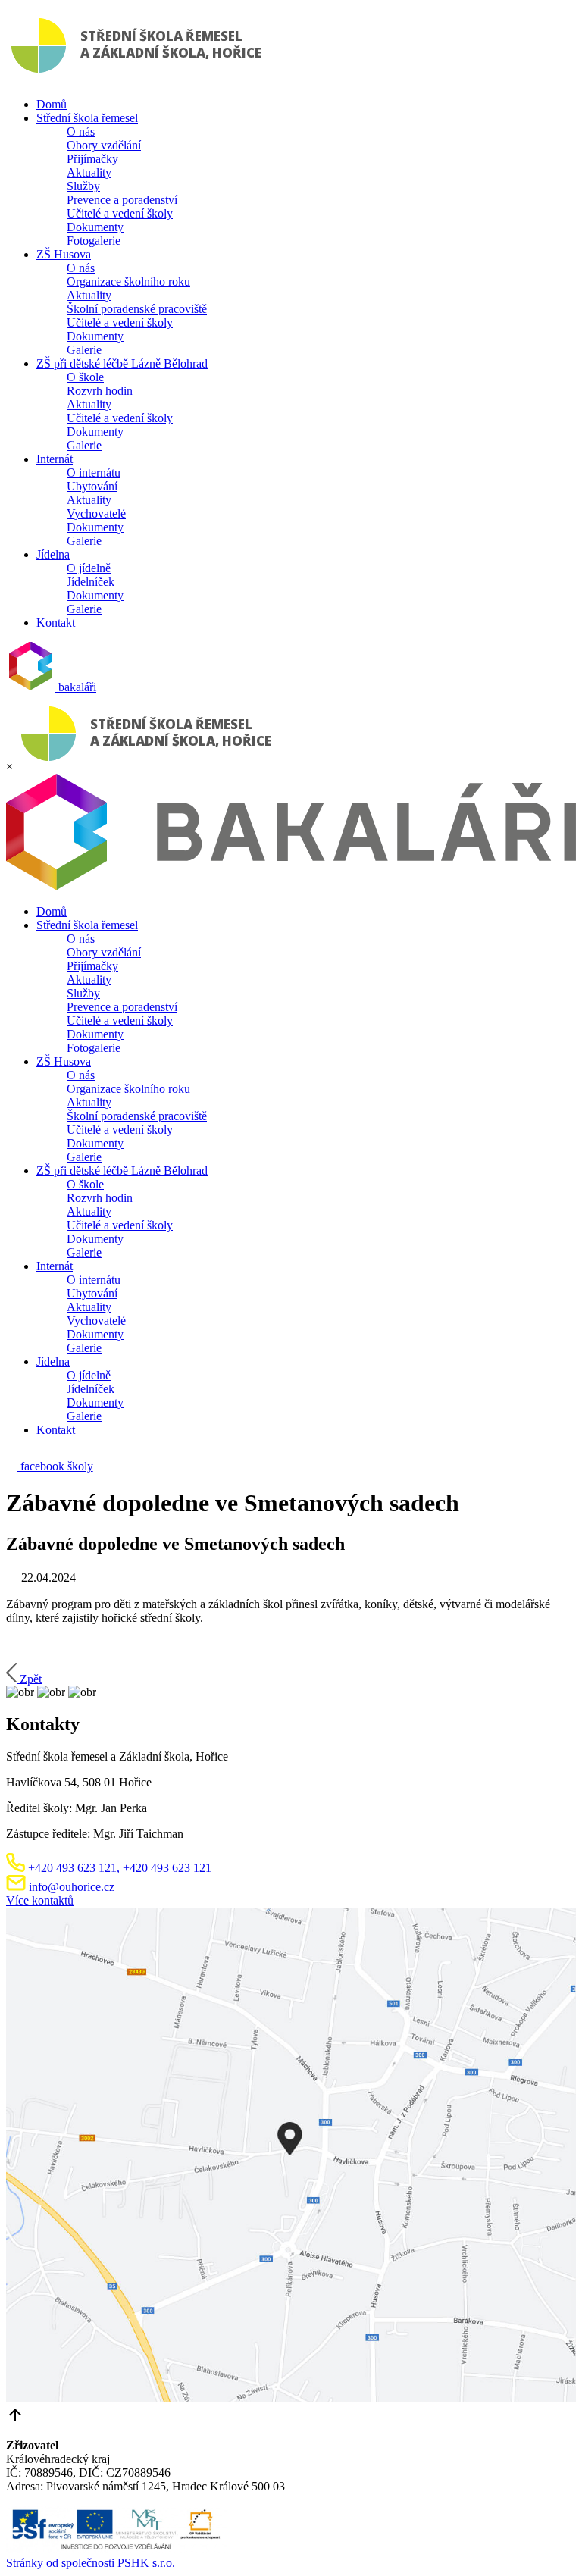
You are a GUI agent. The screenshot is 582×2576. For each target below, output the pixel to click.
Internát (55, 459)
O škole (85, 377)
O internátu (94, 473)
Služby (83, 186)
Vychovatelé (96, 513)
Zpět (31, 1678)
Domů (52, 104)
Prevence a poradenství (122, 200)
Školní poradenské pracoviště (137, 309)
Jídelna (53, 554)
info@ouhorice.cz (72, 1887)
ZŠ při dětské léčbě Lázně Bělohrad (122, 363)
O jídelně (89, 568)
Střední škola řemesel (87, 118)
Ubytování (92, 486)
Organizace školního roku (128, 282)
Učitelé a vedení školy (120, 213)
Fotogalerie (94, 241)
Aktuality (89, 172)
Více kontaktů (40, 1900)
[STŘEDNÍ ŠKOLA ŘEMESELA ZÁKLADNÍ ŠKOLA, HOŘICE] (139, 78)
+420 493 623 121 (166, 1868)
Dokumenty (95, 227)
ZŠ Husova (64, 254)
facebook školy (55, 1466)
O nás (81, 131)
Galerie (84, 350)
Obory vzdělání (104, 145)
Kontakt (56, 623)
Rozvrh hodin (100, 391)
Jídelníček (91, 582)
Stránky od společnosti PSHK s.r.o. (91, 2563)
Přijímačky (92, 159)
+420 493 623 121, (74, 1868)
